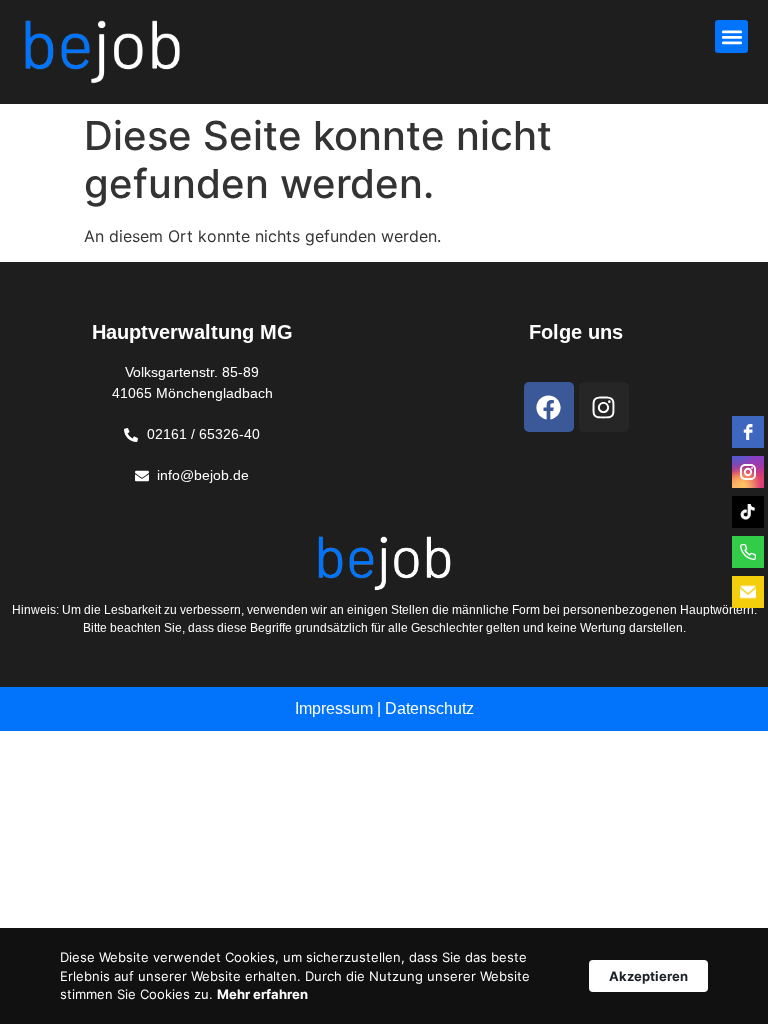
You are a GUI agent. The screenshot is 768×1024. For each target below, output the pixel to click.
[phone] (748, 552)
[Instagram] (604, 407)
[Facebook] (549, 407)
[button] (731, 36)
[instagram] (748, 472)
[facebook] (748, 432)
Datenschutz (429, 708)
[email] (748, 592)
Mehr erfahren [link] (262, 994)
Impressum (334, 708)
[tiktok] (748, 512)
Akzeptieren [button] (648, 976)
